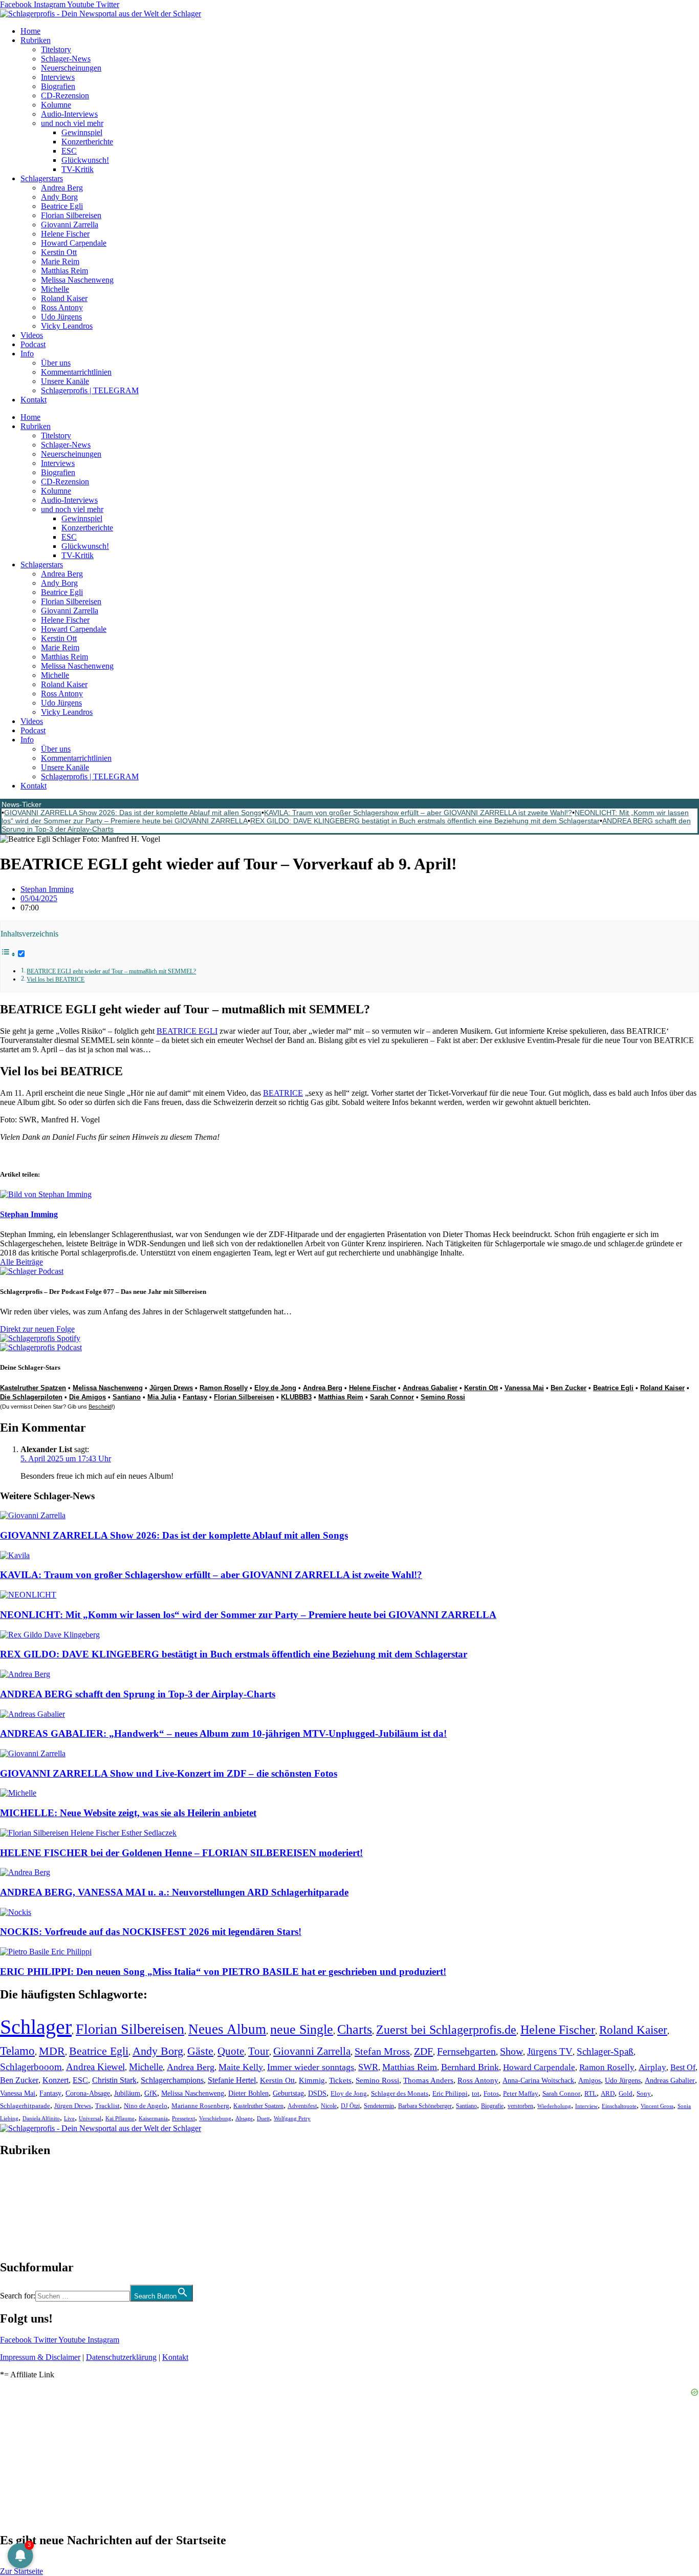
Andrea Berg (62, 188)
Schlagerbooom (31, 2067)
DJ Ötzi (350, 2106)
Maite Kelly (241, 2067)
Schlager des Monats (400, 2093)
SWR (368, 2067)
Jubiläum (127, 2093)
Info (27, 354)
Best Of (683, 2067)
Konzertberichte (87, 142)
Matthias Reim (64, 271)
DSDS (317, 2093)
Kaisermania (153, 2118)
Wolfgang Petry (292, 2119)
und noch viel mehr (72, 123)
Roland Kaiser (64, 298)
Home (30, 31)
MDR (52, 2051)
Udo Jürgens (61, 317)
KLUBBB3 (296, 1397)
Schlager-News (66, 59)
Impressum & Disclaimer (40, 2357)
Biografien (58, 86)
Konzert (56, 2080)
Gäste (200, 2051)
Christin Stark (114, 2080)
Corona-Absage (88, 2093)
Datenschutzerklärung (121, 2357)
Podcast (33, 344)
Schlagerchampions (172, 2080)
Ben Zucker (569, 1388)
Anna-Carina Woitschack (538, 2080)
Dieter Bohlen (248, 2093)
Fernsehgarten (466, 2051)
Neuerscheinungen (71, 68)
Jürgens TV (550, 2051)
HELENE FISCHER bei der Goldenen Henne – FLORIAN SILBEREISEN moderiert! (181, 1853)
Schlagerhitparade (25, 2106)
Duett (263, 2119)
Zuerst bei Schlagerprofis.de (446, 2029)
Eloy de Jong (275, 1388)
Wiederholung (554, 2106)
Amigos (589, 2080)
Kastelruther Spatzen (33, 1388)
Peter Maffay (521, 2093)
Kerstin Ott (59, 252)
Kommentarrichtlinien (76, 372)
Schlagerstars (42, 178)
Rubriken (36, 40)
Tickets (340, 2080)
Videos (32, 335)
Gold (626, 2094)
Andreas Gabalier (430, 1388)
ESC (69, 151)
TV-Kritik (78, 169)
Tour (259, 2051)
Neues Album (227, 2029)
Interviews (58, 77)
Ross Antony (62, 307)
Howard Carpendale (74, 243)
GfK (151, 2093)
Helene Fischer (65, 234)
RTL (591, 2093)
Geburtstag (288, 2093)
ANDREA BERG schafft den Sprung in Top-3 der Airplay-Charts (138, 1694)
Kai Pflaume (120, 2118)
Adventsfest (302, 2106)
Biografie (492, 2106)
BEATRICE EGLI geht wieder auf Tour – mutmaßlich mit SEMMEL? (111, 972)
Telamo (17, 2051)
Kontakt (34, 400)
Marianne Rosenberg (200, 2106)
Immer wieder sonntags (311, 2067)
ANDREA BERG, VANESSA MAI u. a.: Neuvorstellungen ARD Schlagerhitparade (174, 1892)
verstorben (520, 2106)
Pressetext (183, 2118)
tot (476, 2093)
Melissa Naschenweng (77, 280)
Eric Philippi (450, 2093)
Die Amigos (88, 1397)
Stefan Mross (382, 2051)
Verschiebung (215, 2118)
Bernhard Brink (470, 2067)
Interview (586, 2106)
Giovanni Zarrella (70, 225)
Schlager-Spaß (605, 2051)
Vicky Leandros (67, 326)
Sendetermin (379, 2106)
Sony (644, 2094)
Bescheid (100, 1407)
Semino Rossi (443, 1397)
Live (69, 2118)
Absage (244, 2119)
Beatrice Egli (62, 206)
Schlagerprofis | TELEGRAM (90, 390)
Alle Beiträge (21, 1262)
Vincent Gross (657, 2106)
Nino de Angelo (146, 2106)
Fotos (491, 2093)
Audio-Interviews (69, 114)
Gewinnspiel (82, 132)
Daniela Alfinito (41, 2118)
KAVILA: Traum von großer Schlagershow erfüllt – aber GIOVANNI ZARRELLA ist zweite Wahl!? (418, 813)
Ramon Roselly (224, 1388)
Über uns (56, 363)
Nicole (329, 2106)
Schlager (36, 2027)
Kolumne (56, 105)
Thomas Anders (428, 2080)
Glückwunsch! (85, 160)
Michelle (55, 289)
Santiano (127, 1397)
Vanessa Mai (524, 1388)
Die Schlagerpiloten (31, 1397)
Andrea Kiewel (95, 2067)
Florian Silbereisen (71, 215)
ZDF (423, 2051)
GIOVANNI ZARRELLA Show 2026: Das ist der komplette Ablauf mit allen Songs (133, 813)
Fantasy (195, 1397)
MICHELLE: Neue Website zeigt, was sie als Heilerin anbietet (128, 1813)
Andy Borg (59, 197)
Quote (231, 2051)
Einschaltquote (619, 2106)
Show (511, 2051)
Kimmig (312, 2080)
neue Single (302, 2029)
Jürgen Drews (171, 1388)
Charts (355, 2029)
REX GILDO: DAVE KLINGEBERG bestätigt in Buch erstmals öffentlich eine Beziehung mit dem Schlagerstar (425, 821)
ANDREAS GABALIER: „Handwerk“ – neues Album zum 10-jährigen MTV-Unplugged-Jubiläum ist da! (223, 1733)
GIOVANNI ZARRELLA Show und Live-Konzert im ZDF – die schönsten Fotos (169, 1773)
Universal (90, 2118)
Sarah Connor (392, 1397)
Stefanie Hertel (232, 2080)
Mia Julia (162, 1397)
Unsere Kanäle (65, 381)
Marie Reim (60, 261)
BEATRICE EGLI (187, 1031)
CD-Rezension (65, 95)
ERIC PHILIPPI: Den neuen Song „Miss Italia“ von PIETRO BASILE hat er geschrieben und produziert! (223, 1972)
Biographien (20, 2209)
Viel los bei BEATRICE (56, 980)
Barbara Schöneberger (425, 2106)
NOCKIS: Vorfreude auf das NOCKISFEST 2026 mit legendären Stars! (151, 1932)
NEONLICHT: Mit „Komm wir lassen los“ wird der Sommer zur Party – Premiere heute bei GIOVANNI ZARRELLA (248, 1615)
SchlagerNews (24, 2181)
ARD (608, 2093)
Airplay (652, 2067)
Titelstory (56, 49)
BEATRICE (283, 1093)
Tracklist (107, 2106)
